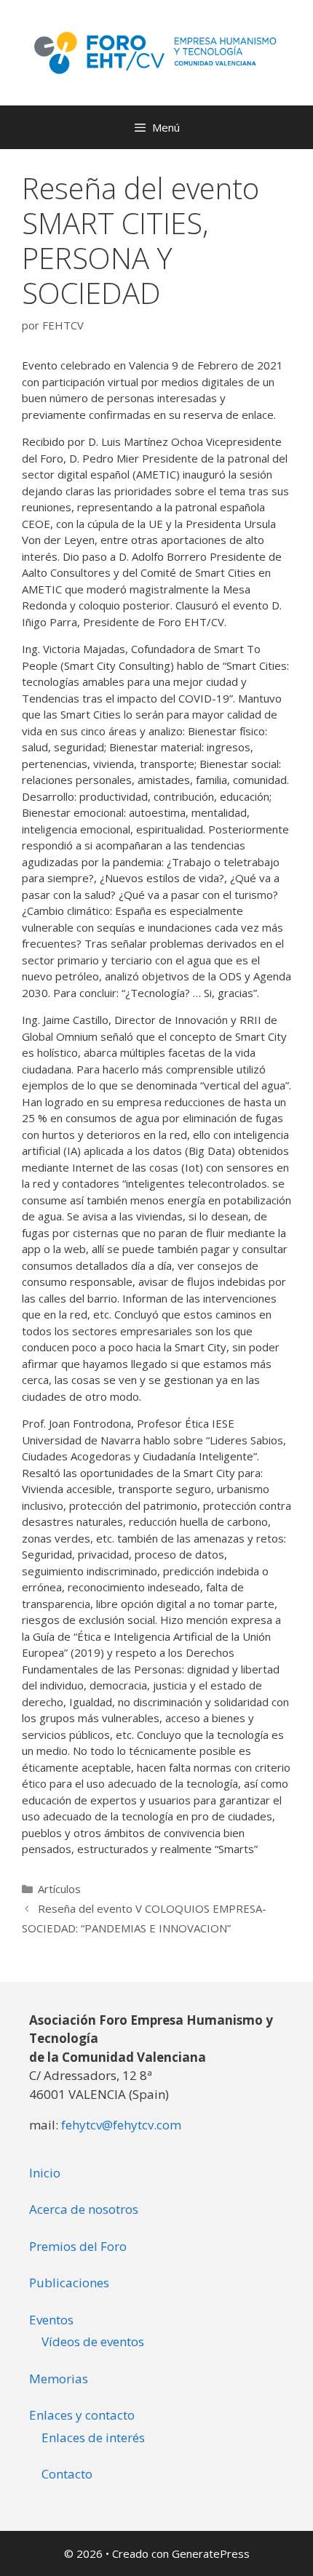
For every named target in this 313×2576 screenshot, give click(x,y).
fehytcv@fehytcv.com (121, 2125)
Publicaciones (69, 2283)
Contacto (67, 2474)
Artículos (59, 1889)
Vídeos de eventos (93, 2341)
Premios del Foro (78, 2246)
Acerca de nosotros (84, 2209)
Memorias (59, 2379)
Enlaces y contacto (82, 2415)
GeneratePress (211, 2553)
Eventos (51, 2320)
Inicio (45, 2173)
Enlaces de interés (93, 2437)
